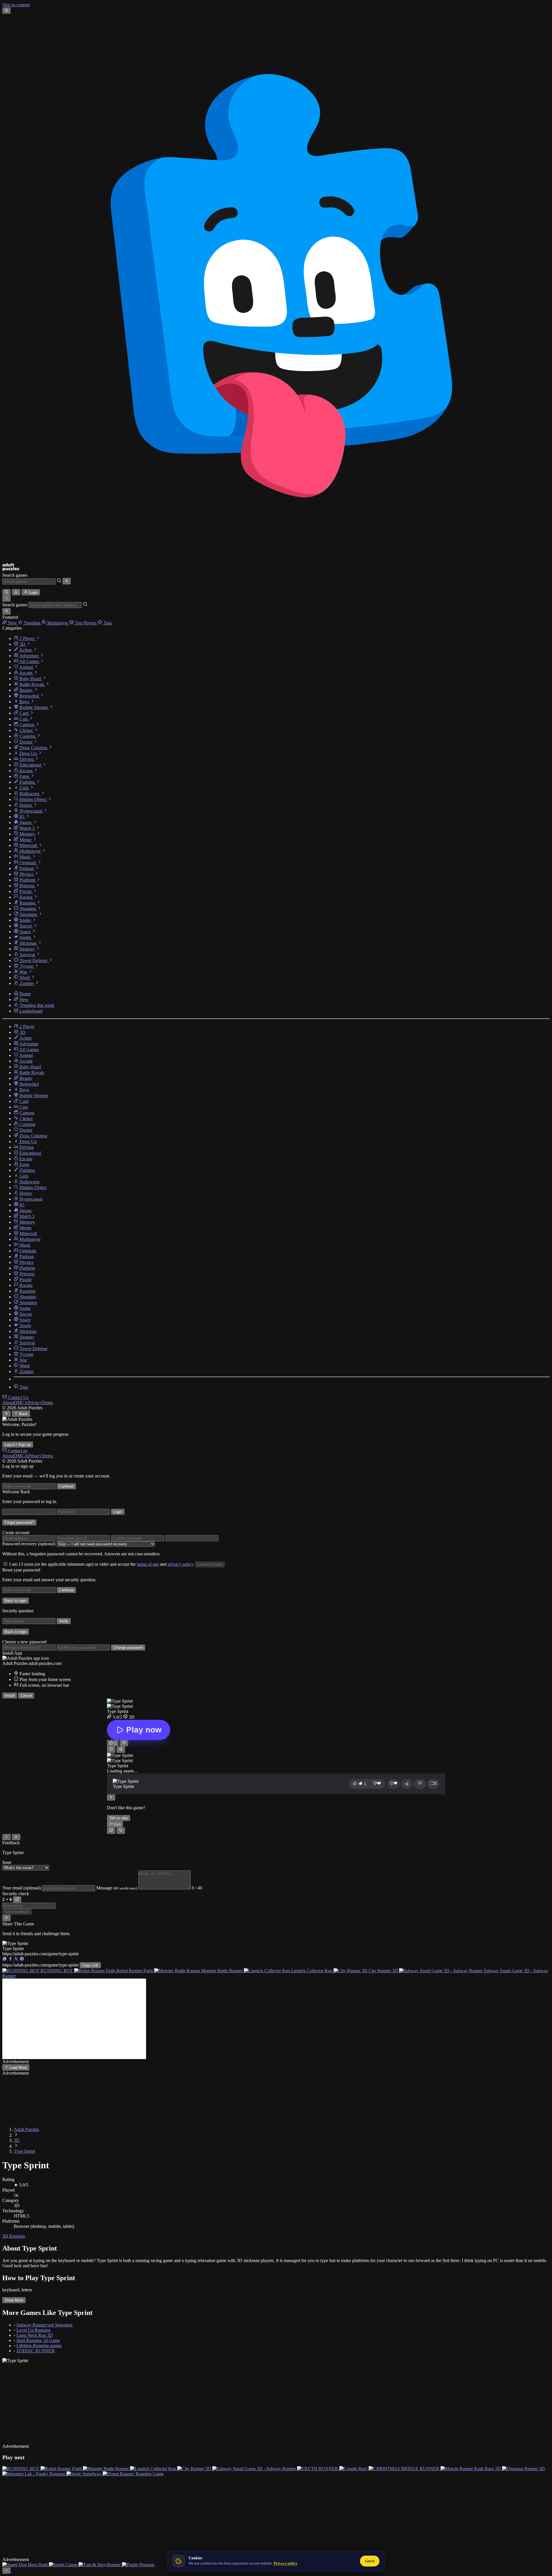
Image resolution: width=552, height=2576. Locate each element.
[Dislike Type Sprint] (124, 1743)
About (8, 1403)
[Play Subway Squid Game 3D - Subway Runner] (255, 2469)
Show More (14, 2300)
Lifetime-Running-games (39, 2346)
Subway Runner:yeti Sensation (44, 2325)
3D (17, 2140)
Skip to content (16, 5)
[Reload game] (111, 1831)
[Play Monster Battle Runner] (106, 2469)
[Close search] (67, 581)
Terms (47, 1403)
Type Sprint (24, 2151)
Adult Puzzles (26, 2129)
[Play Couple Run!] (354, 2469)
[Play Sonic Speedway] (85, 2474)
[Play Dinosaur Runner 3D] (523, 2469)
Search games (15, 575)
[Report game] (420, 1784)
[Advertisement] (74, 2019)
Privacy (35, 1403)
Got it (370, 2561)
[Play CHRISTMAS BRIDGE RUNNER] (405, 2469)
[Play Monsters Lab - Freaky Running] (34, 2474)
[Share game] (407, 1784)
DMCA (21, 1403)
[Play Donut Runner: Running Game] (133, 2474)
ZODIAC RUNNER (36, 2351)
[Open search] (6, 592)
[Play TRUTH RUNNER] (318, 2469)
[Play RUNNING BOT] (21, 2469)
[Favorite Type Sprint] (111, 1749)
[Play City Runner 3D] (195, 2469)
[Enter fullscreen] (433, 1784)
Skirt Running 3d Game (38, 2340)
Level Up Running (33, 2330)
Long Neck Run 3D (35, 2335)
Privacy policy (286, 2563)
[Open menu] (6, 11)
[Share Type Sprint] (121, 1749)
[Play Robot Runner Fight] (62, 2469)
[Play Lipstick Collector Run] (154, 2469)
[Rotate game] (121, 1831)
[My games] (16, 592)
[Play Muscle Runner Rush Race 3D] (471, 2469)
